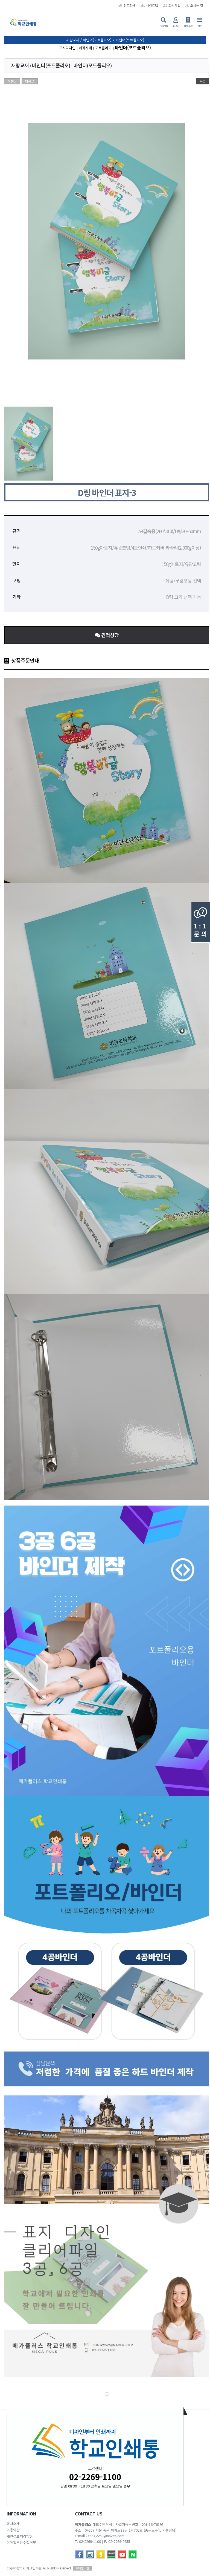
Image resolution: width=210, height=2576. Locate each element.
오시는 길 (196, 5)
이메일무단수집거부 (21, 2542)
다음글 (30, 81)
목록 (203, 81)
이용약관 (13, 2530)
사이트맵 (152, 5)
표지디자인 (67, 48)
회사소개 (13, 2524)
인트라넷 (130, 5)
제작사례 (85, 48)
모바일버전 (82, 2568)
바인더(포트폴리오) (133, 47)
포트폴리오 (103, 48)
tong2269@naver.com (106, 2536)
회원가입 (174, 5)
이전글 (12, 81)
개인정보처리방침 (20, 2536)
